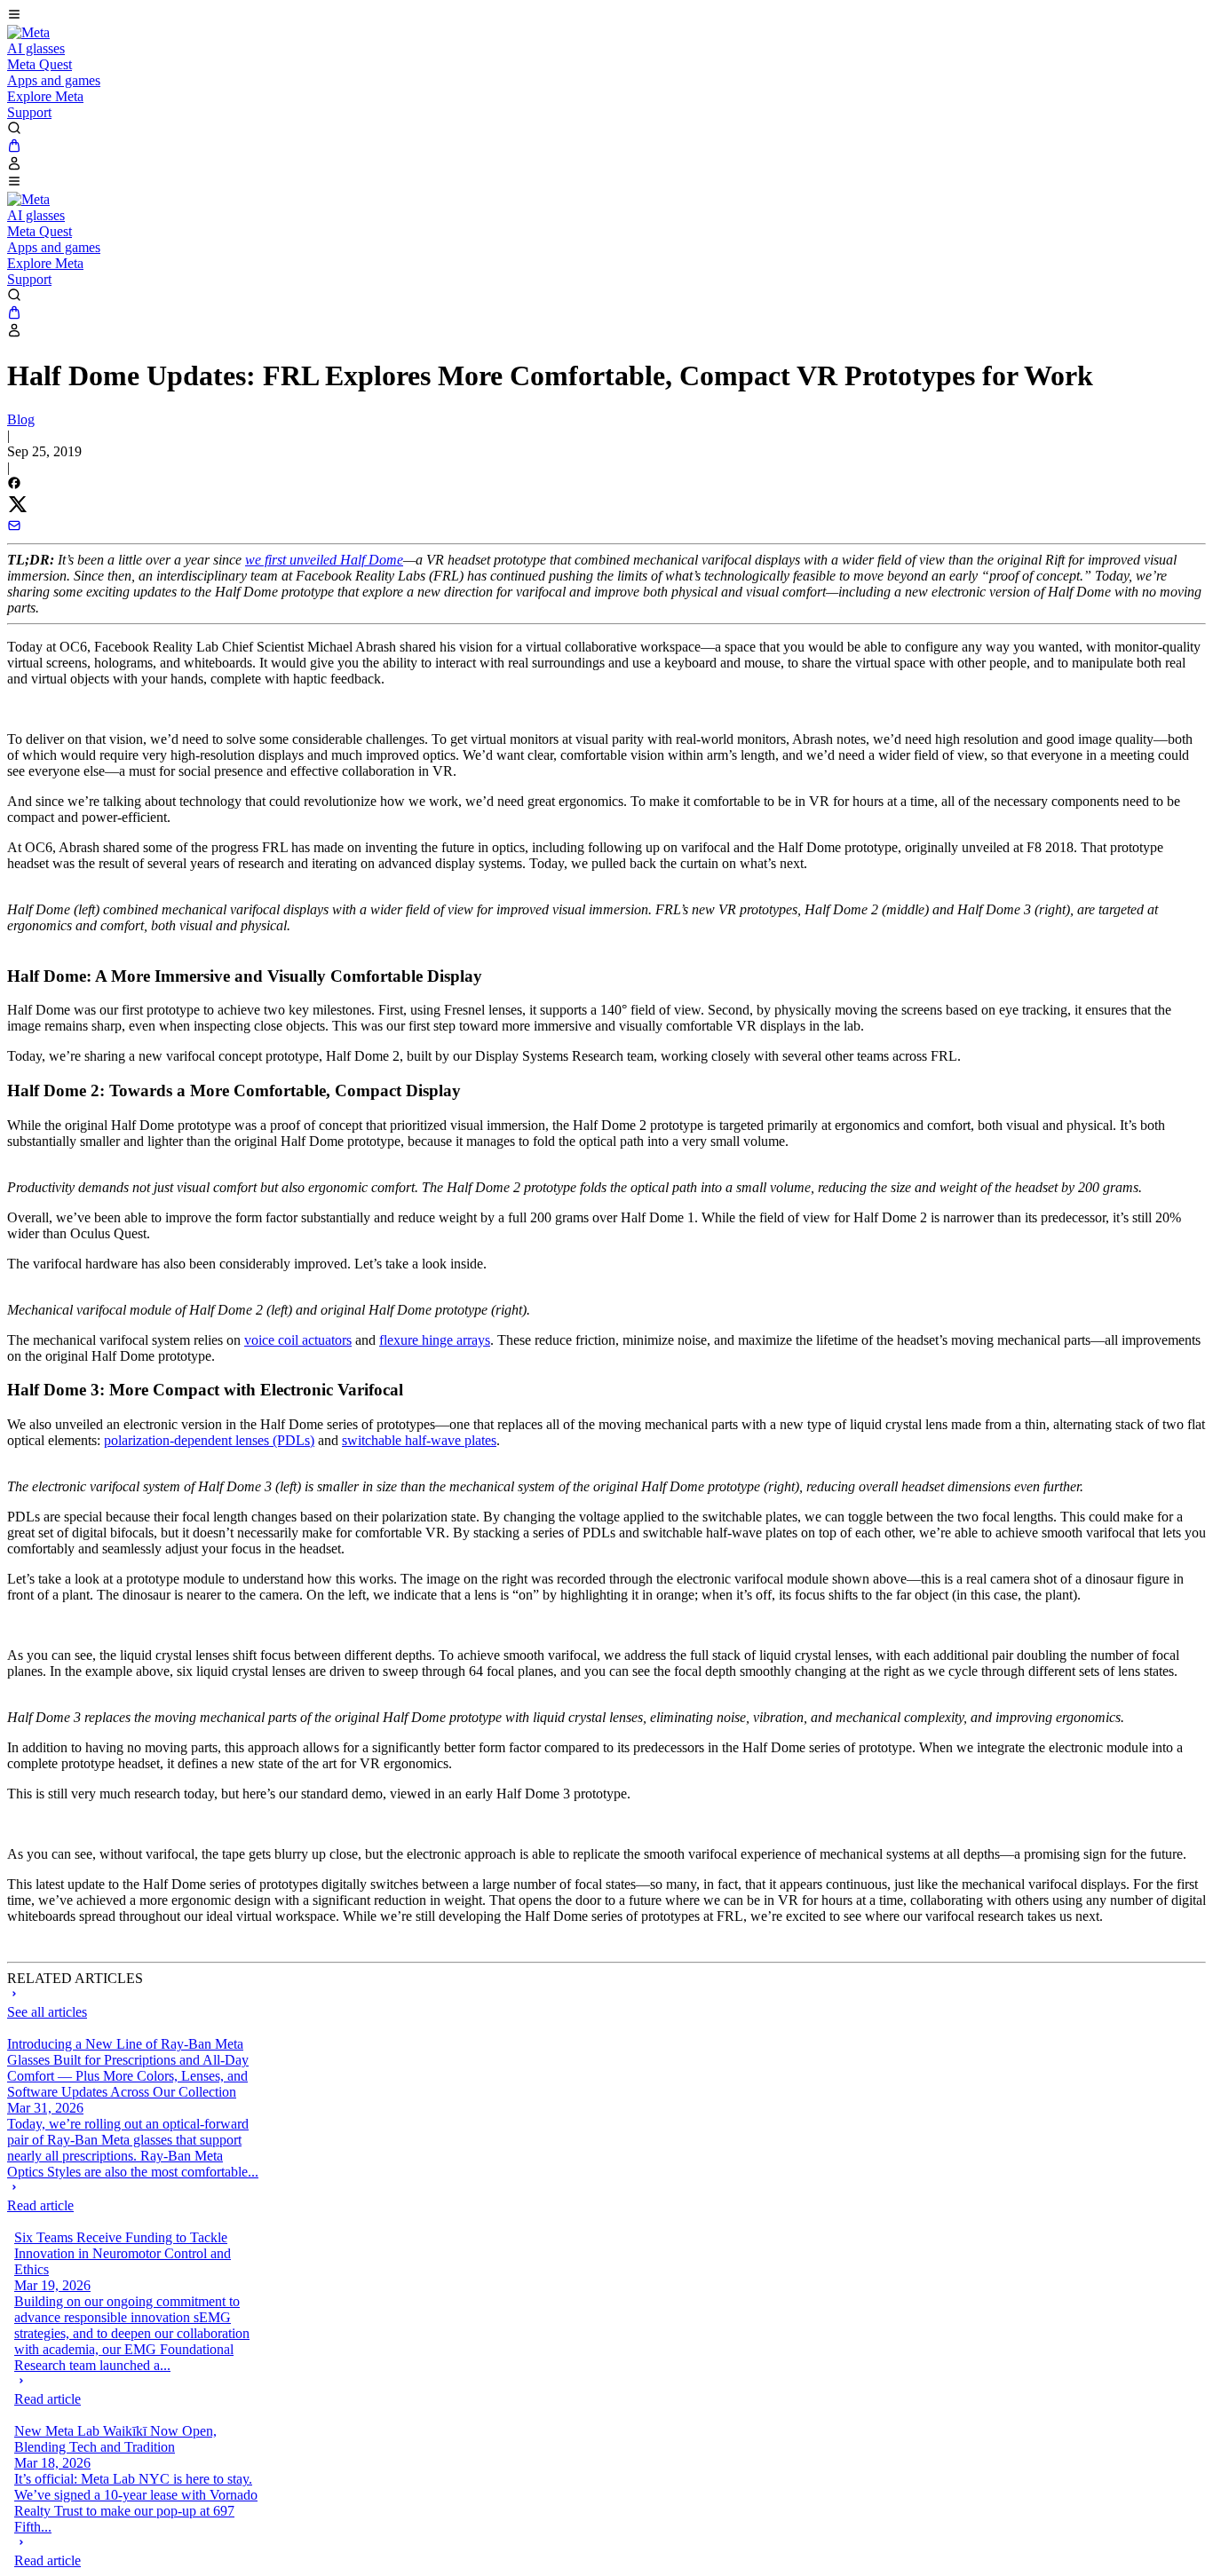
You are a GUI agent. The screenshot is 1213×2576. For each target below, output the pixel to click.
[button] (606, 16)
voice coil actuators (298, 1340)
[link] (28, 32)
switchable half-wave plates (419, 1440)
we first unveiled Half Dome (324, 560)
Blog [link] (21, 419)
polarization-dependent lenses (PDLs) (209, 1440)
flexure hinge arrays (435, 1340)
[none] (134, 2197)
